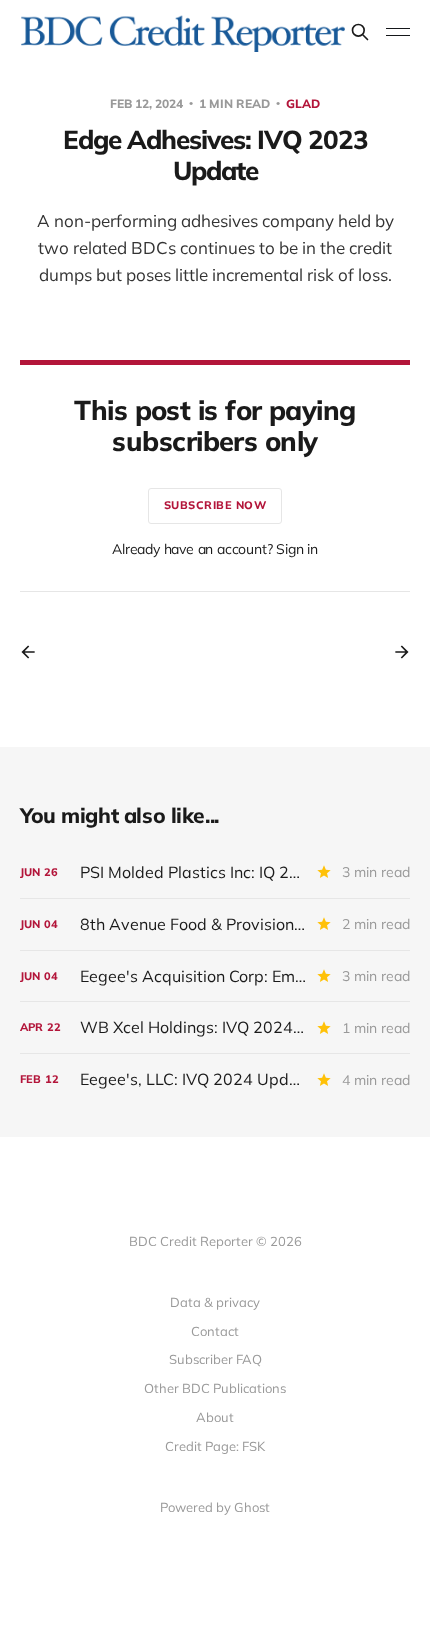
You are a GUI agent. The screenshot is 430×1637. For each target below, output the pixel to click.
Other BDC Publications (215, 1388)
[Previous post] (35, 652)
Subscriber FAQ (215, 1359)
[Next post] (395, 652)
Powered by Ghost (215, 1507)
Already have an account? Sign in (215, 549)
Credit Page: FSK (215, 1446)
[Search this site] (360, 32)
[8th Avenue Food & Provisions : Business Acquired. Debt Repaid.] (215, 924)
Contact (215, 1331)
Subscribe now (215, 505)
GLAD (303, 103)
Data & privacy (215, 1302)
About (215, 1417)
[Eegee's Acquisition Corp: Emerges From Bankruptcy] (215, 976)
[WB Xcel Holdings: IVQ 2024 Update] (215, 1027)
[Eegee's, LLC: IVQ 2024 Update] (215, 1079)
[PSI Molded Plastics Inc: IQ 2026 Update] (215, 872)
